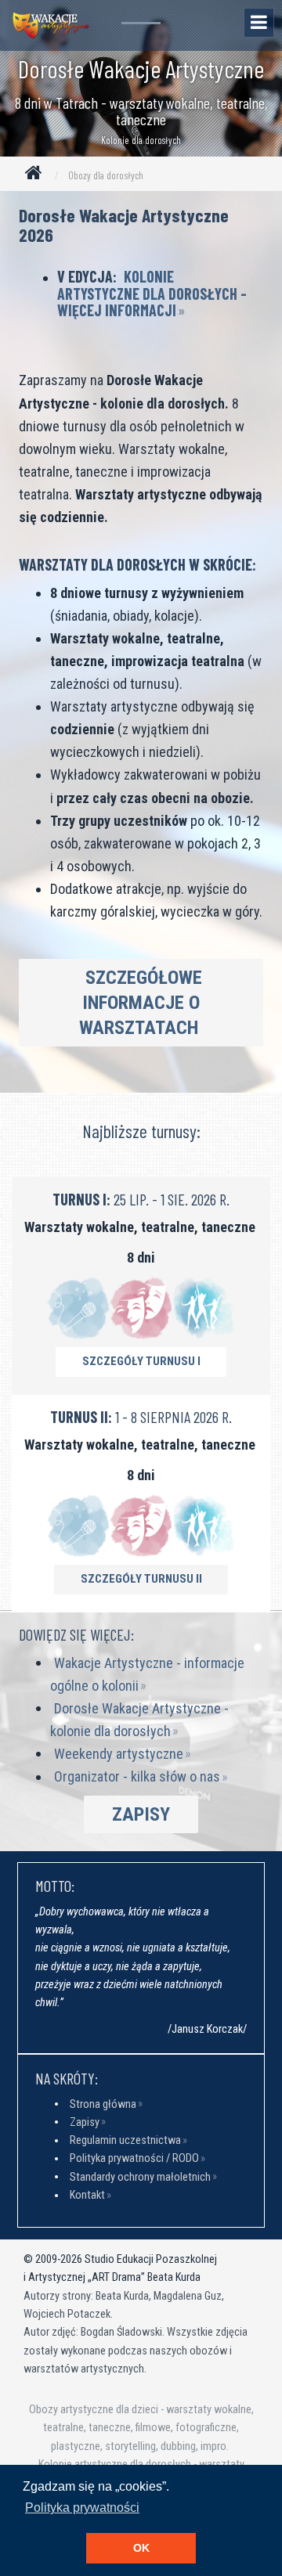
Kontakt (87, 2195)
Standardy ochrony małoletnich (140, 2176)
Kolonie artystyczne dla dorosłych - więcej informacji (152, 293)
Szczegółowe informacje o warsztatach (141, 1003)
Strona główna (103, 2104)
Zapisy (141, 1814)
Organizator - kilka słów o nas (137, 1776)
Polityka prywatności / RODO (134, 2158)
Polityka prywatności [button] (82, 2508)
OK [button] (141, 2548)
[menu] (259, 23)
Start (37, 176)
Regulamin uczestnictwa (125, 2140)
